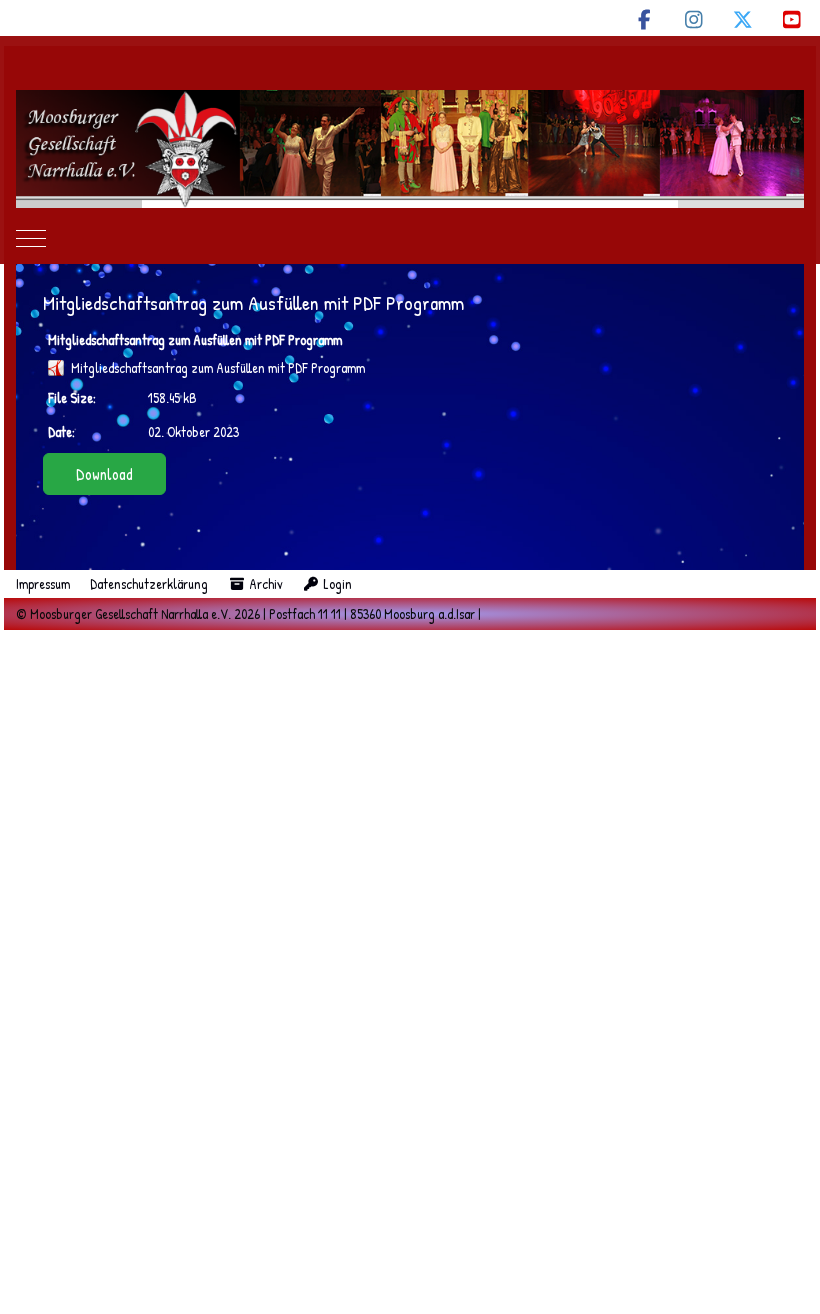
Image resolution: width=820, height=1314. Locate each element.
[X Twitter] (742, 19)
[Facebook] (644, 19)
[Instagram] (693, 19)
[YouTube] (791, 19)
